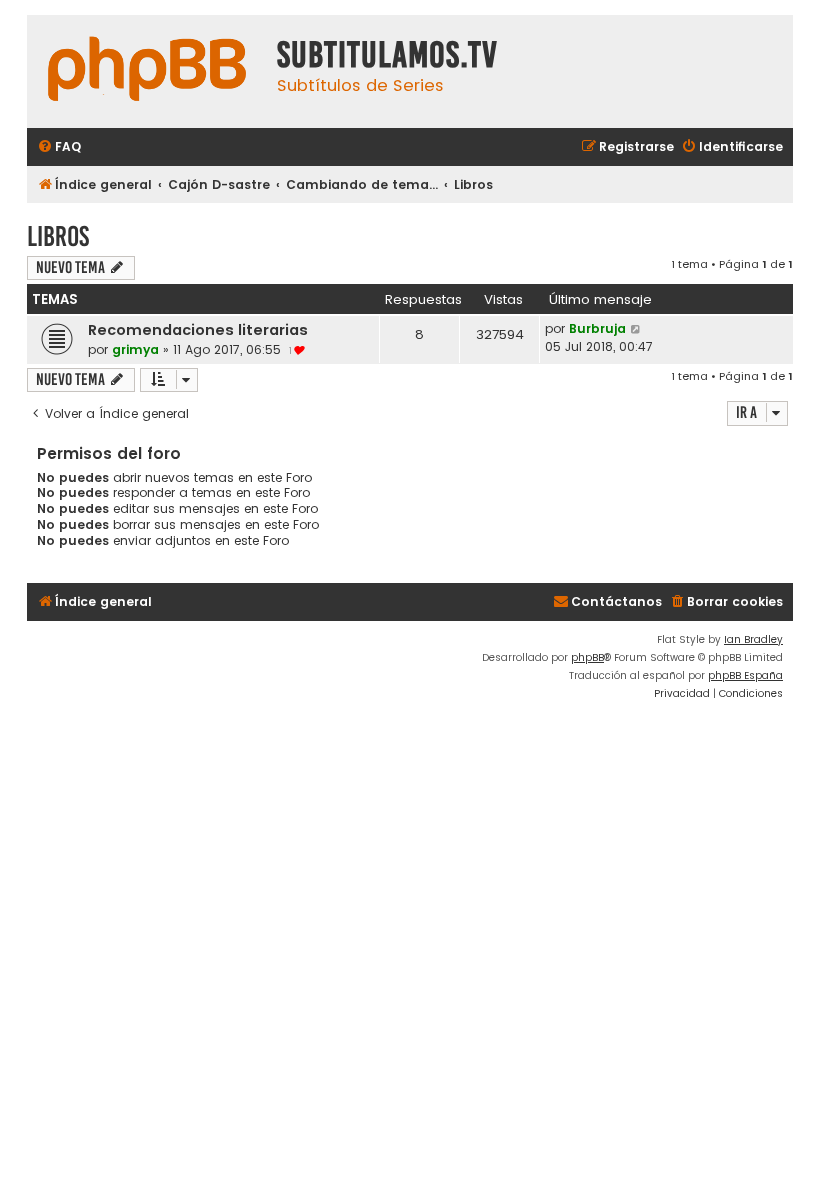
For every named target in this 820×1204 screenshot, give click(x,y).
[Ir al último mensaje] (636, 329)
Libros (58, 236)
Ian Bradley (753, 639)
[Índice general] (147, 71)
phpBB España (745, 675)
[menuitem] (59, 147)
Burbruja (597, 328)
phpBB (587, 657)
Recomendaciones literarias (198, 330)
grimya (135, 349)
